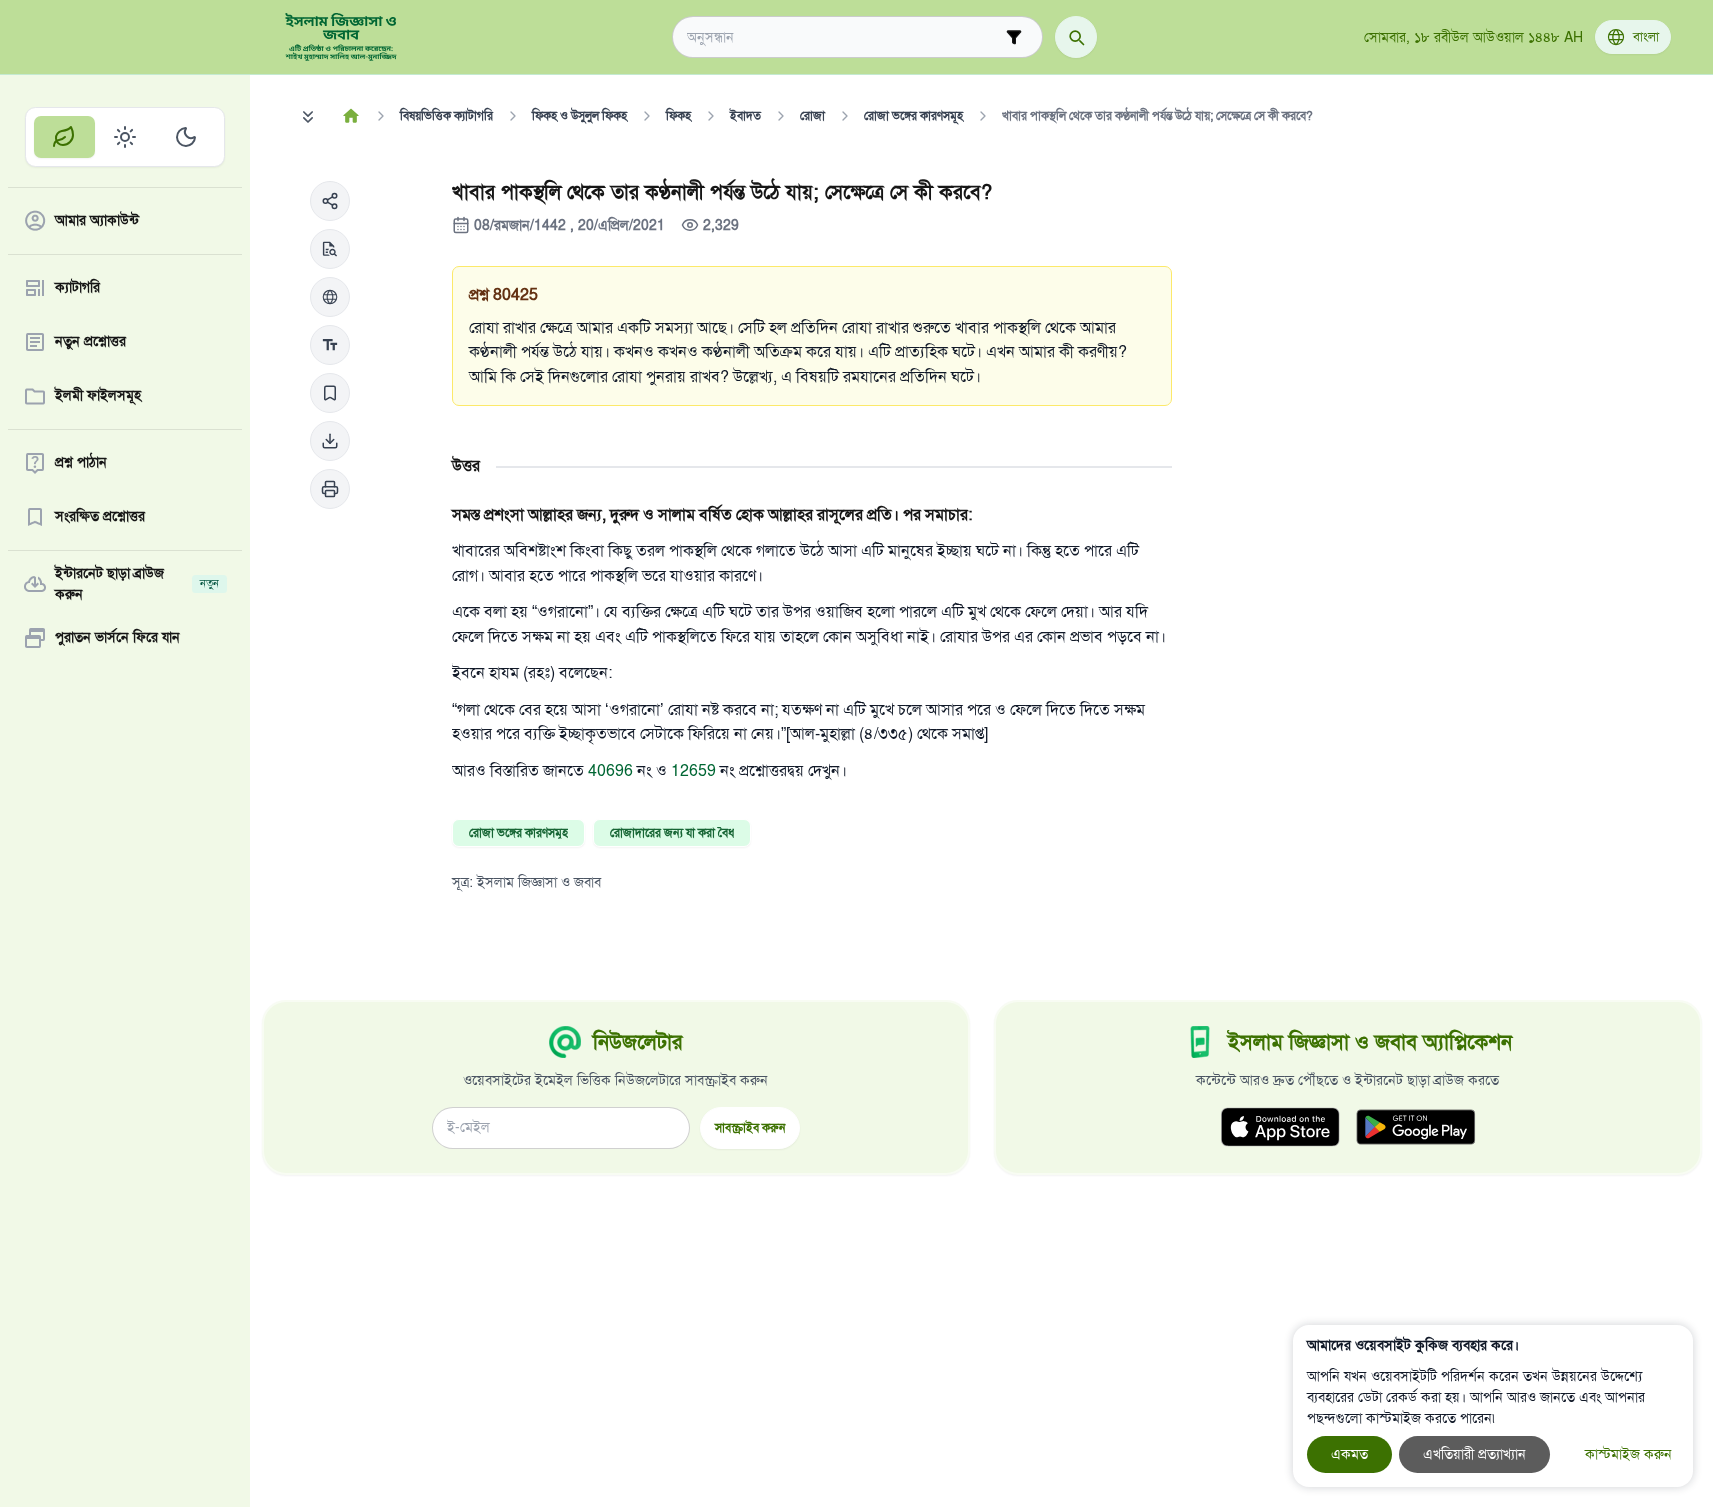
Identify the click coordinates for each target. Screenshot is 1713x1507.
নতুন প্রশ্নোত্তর (90, 342)
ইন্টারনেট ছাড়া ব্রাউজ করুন (137, 584)
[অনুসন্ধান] (1076, 37)
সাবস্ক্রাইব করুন (750, 1127)
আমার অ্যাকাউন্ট (97, 221)
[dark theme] (185, 137)
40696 (612, 771)
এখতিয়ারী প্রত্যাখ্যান (1474, 1454)
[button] (330, 201)
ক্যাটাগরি (77, 288)
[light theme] (125, 137)
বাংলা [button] (1646, 37)
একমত (1349, 1454)
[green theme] (64, 137)
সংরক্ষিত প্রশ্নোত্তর (100, 517)
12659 (695, 771)
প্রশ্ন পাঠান (81, 463)
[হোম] (351, 116)
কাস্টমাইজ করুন (1628, 1454)
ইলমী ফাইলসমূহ (98, 396)
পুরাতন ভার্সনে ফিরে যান (117, 638)
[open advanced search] (1014, 37)
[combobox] (843, 37)
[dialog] (1493, 1406)
